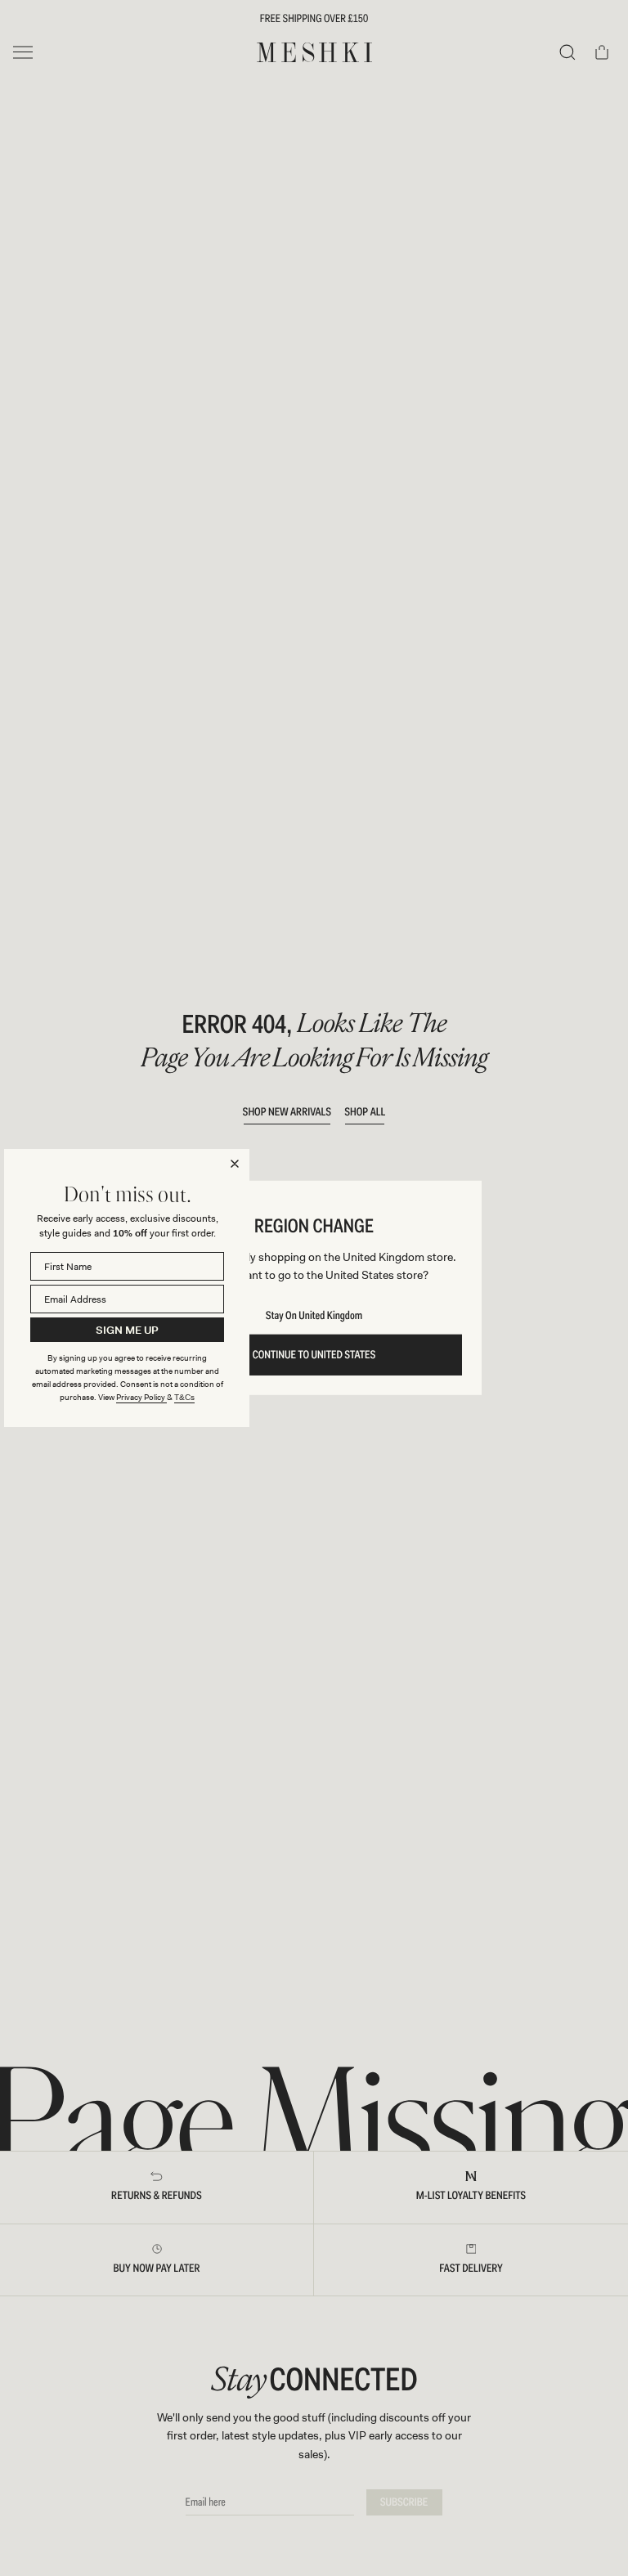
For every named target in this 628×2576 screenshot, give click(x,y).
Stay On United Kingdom (314, 1316)
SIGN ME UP (127, 1330)
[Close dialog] (235, 1164)
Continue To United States (314, 1355)
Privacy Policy (141, 1397)
